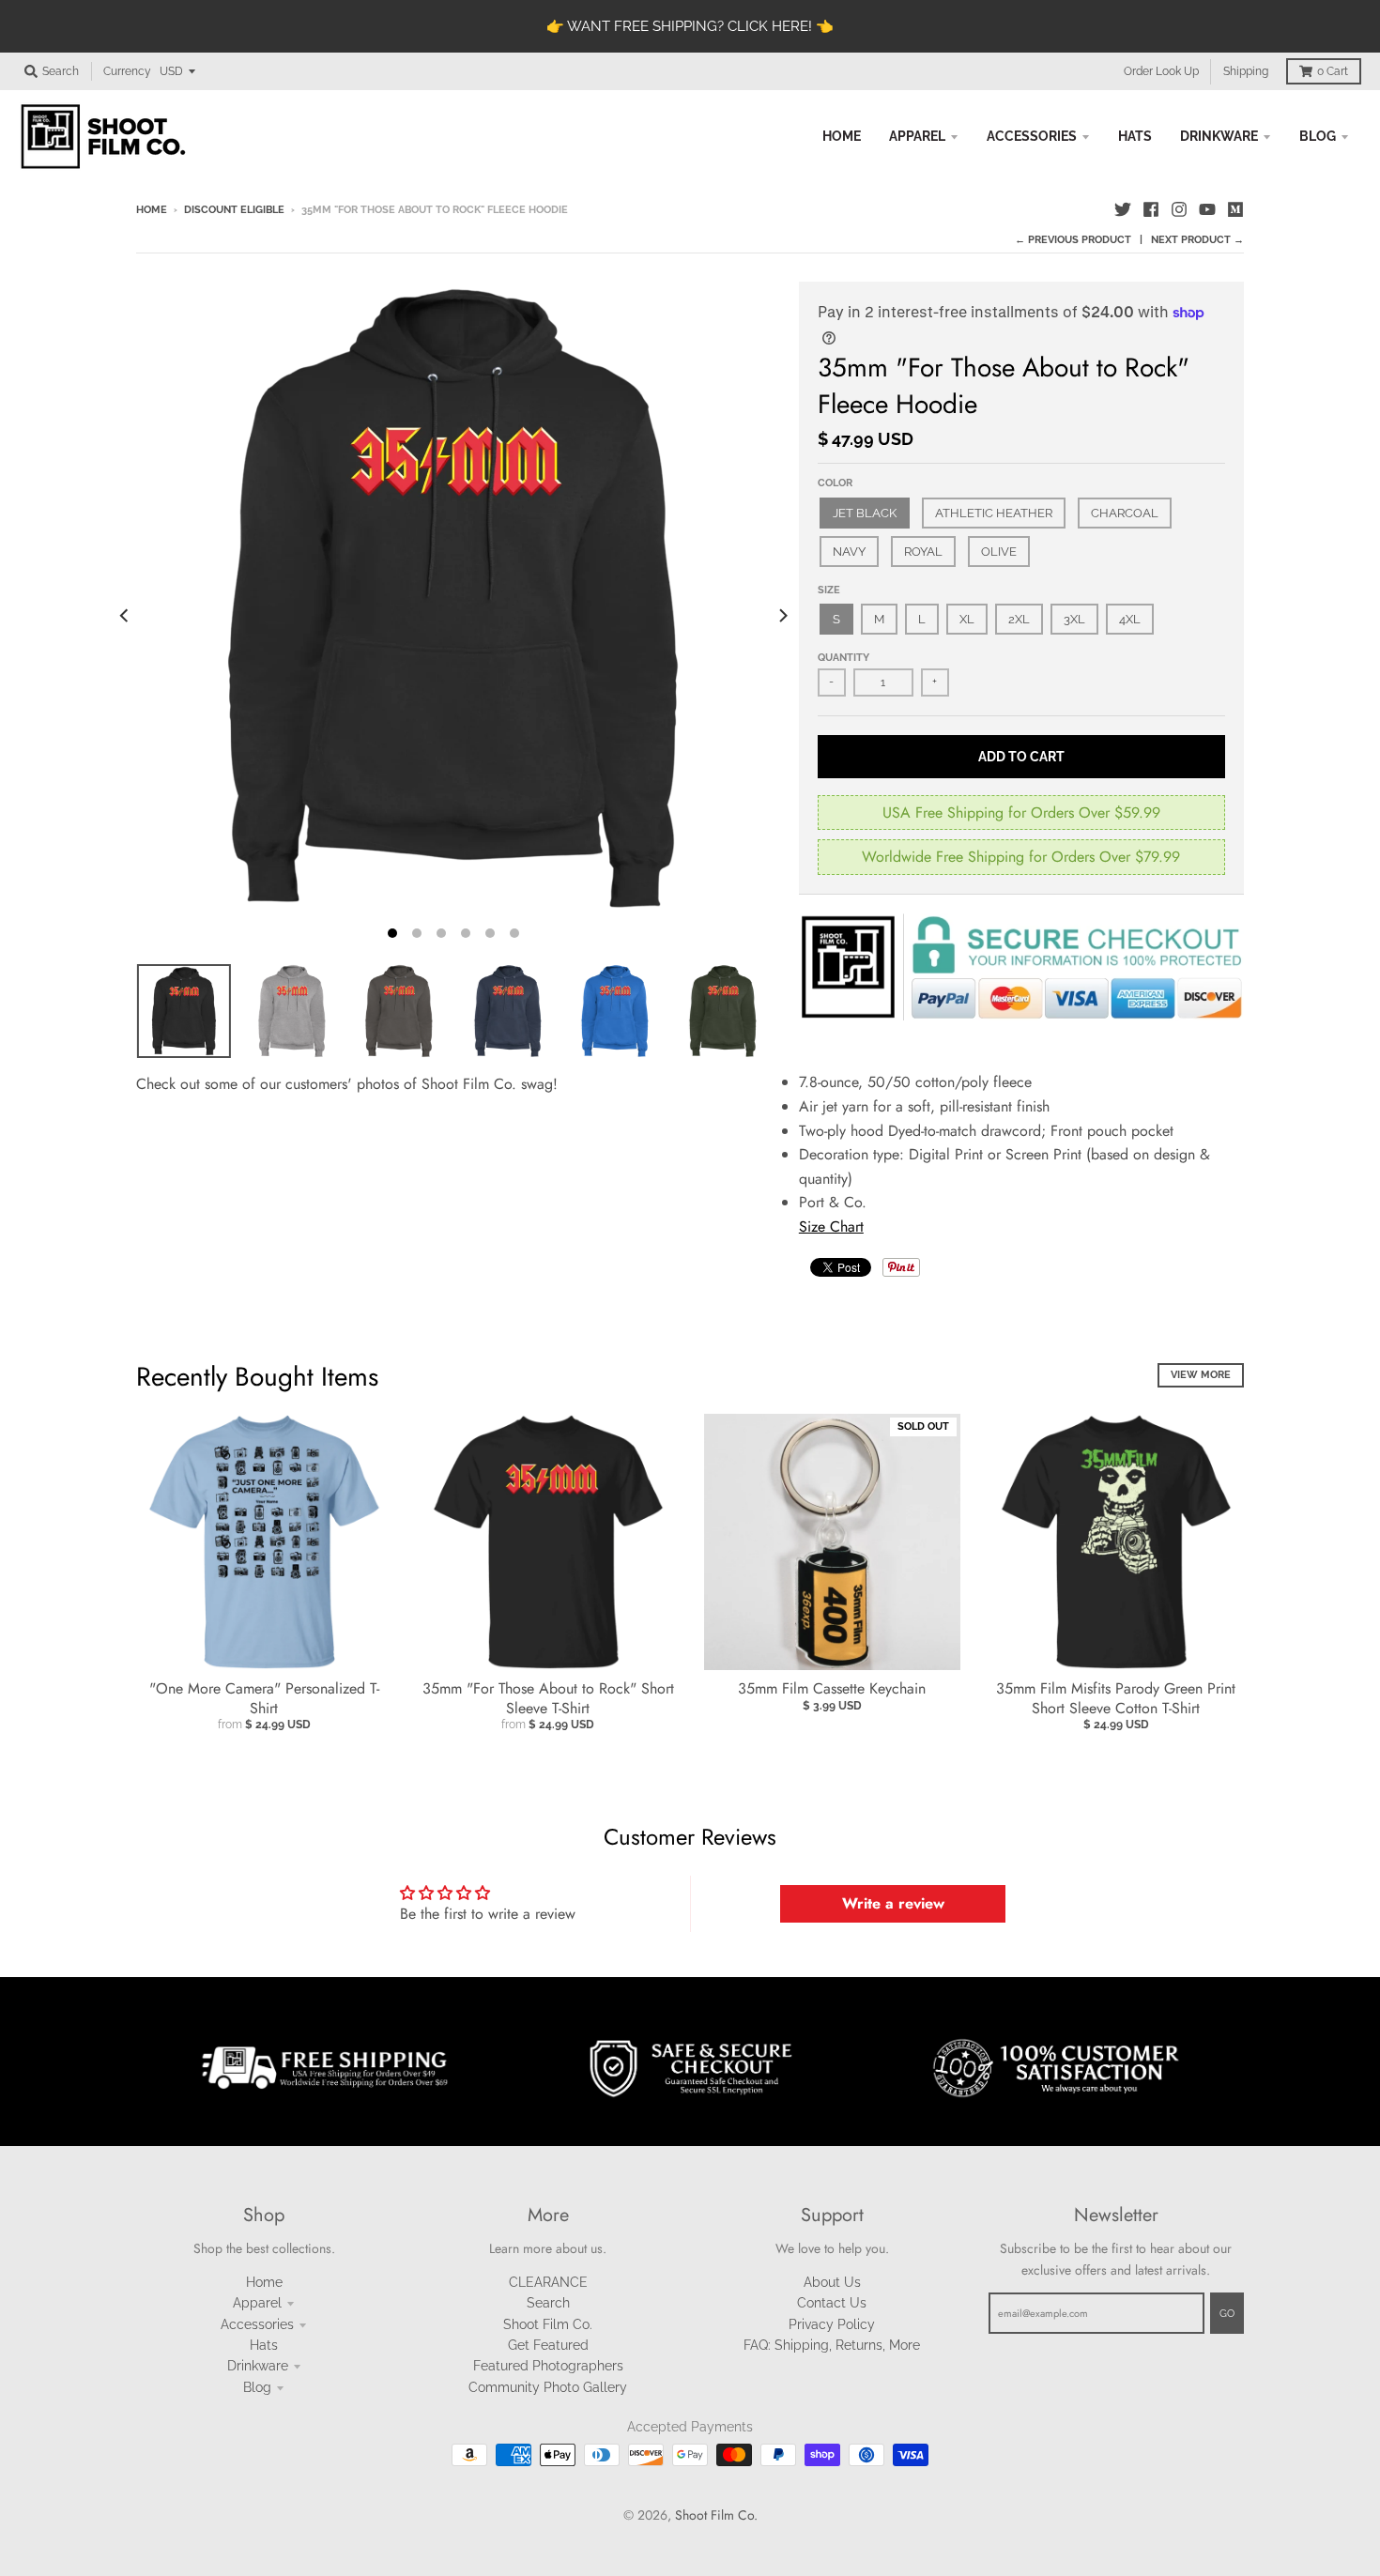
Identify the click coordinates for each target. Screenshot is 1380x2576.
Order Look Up (1161, 71)
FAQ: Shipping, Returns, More (832, 2345)
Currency (127, 71)
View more (1201, 1375)
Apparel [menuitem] (917, 136)
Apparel (257, 2303)
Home (152, 210)
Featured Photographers (548, 2366)
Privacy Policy (832, 2324)
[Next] (782, 616)
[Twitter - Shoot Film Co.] (1123, 209)
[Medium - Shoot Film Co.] (1235, 209)
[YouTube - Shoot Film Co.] (1207, 209)
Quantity (843, 658)
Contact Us (832, 2303)
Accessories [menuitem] (1032, 136)
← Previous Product (1073, 240)
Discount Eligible (234, 210)
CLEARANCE (548, 2282)
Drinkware (258, 2366)
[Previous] (125, 616)
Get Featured (548, 2345)
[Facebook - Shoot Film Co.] (1151, 209)
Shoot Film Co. (548, 2324)
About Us (832, 2282)
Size (829, 590)
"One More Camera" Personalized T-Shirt (264, 1698)
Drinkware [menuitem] (1219, 136)
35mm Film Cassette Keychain (832, 1688)
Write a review (893, 1903)
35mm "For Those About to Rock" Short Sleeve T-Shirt (548, 1698)
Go (1227, 2314)
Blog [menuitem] (1318, 136)
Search (548, 2303)
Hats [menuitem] (1135, 136)
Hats (264, 2345)
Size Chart (831, 1227)
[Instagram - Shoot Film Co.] (1179, 209)
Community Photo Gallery (548, 2387)
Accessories (257, 2324)
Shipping (1246, 71)
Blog (257, 2387)
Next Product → (1197, 240)
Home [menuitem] (842, 136)
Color (835, 483)
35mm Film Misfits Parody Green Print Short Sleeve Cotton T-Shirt (1116, 1698)
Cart (1333, 71)
